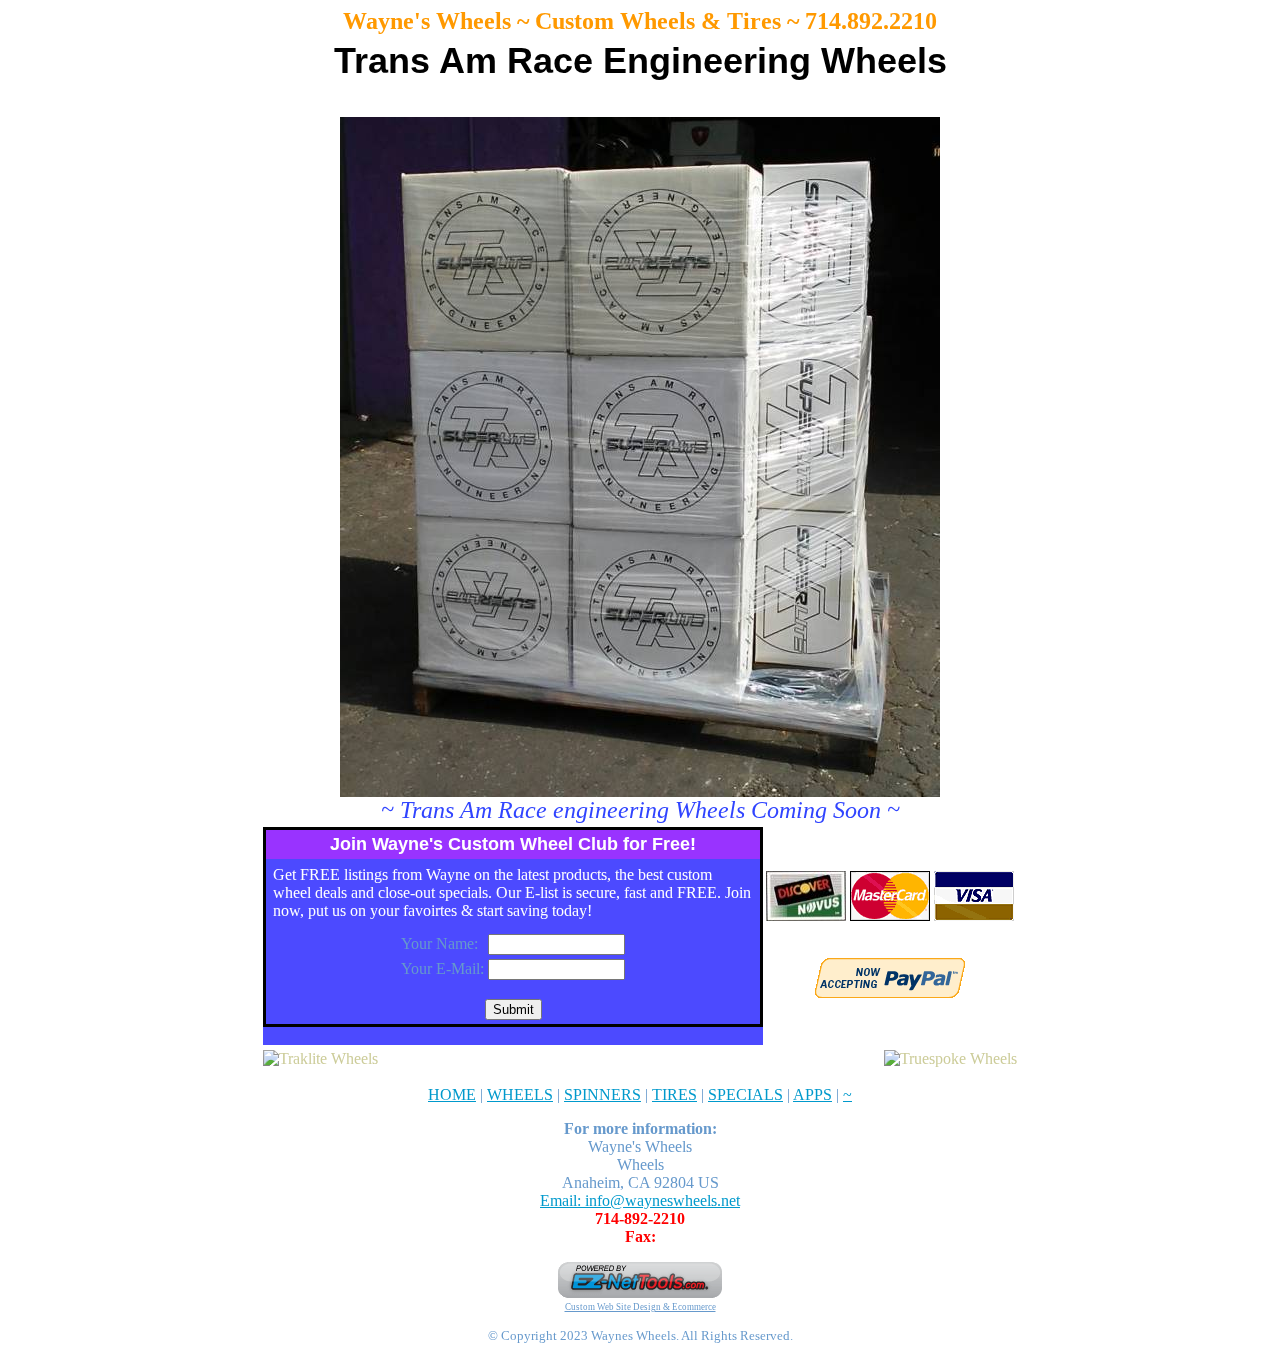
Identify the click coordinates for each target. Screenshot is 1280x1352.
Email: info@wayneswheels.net (640, 1200)
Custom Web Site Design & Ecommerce (640, 1307)
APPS (812, 1094)
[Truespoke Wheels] (950, 1058)
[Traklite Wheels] (320, 1058)
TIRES (674, 1094)
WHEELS (520, 1094)
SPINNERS (602, 1094)
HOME (452, 1094)
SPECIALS (745, 1094)
